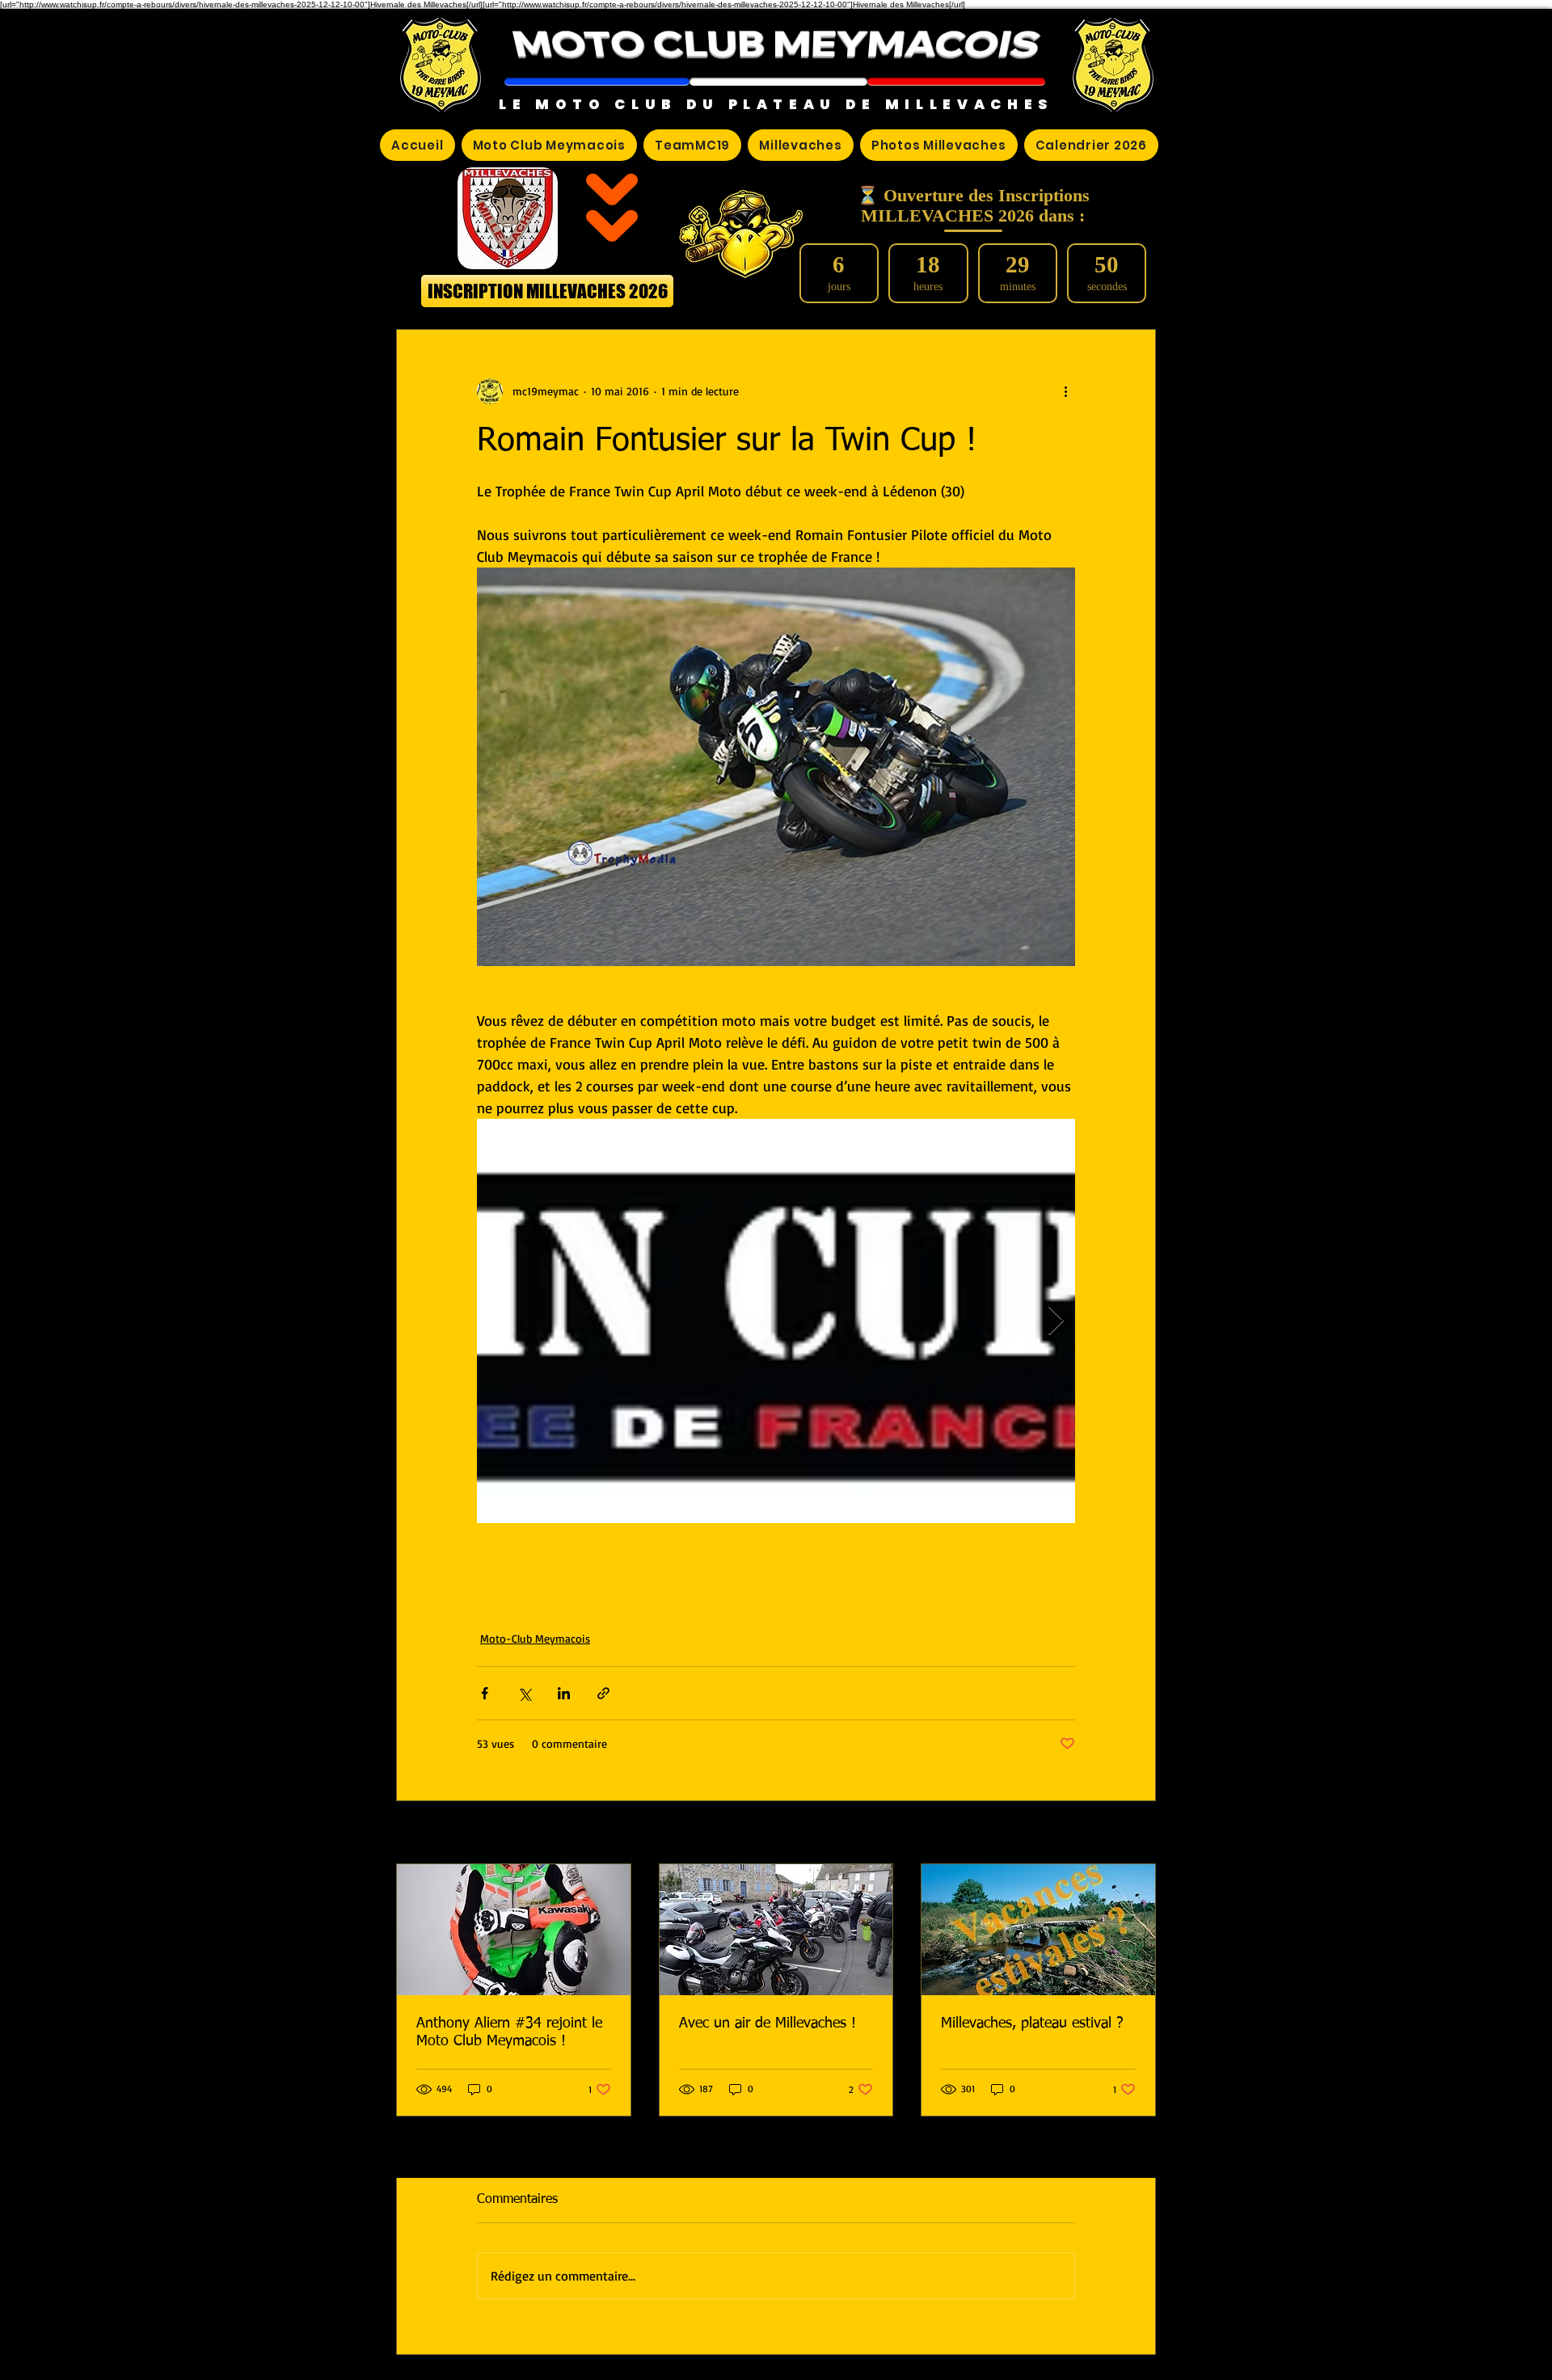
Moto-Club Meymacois (535, 1638)
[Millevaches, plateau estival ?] (1038, 1930)
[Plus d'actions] (1065, 391)
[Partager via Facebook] (485, 1693)
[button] (597, 82)
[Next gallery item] (1056, 1321)
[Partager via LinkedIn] (564, 1693)
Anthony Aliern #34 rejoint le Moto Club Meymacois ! (509, 2032)
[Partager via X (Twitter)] (524, 1693)
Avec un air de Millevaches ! (768, 2023)
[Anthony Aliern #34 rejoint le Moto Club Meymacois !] (514, 1930)
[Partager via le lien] (603, 1693)
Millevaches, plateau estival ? (1032, 2023)
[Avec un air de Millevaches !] (776, 1930)
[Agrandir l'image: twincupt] (776, 1321)
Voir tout (1134, 1834)
